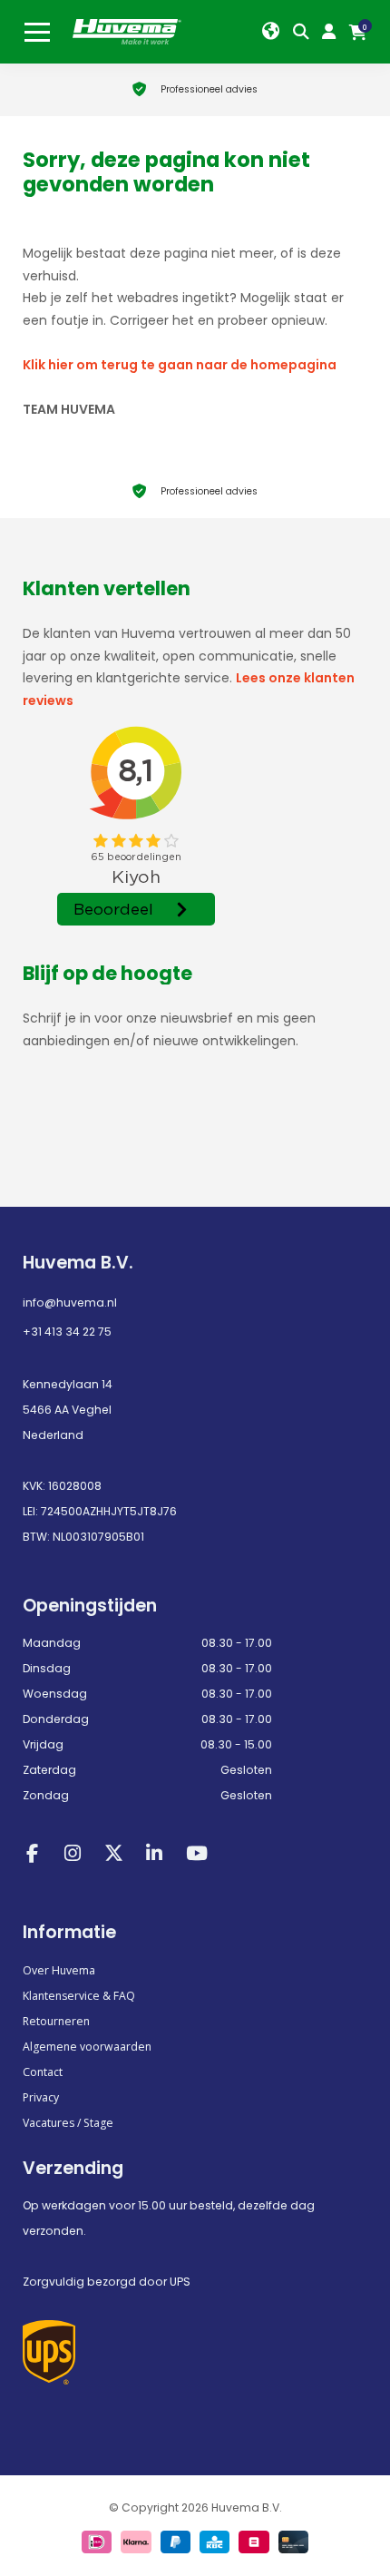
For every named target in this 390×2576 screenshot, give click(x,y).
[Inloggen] (333, 32)
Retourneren (56, 2021)
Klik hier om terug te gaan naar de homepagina (180, 365)
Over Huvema (59, 1970)
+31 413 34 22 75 (67, 1332)
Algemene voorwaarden (87, 2047)
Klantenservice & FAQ (79, 1996)
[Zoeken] (305, 32)
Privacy (41, 2097)
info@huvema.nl (70, 1303)
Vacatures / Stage (68, 2123)
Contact (43, 2072)
